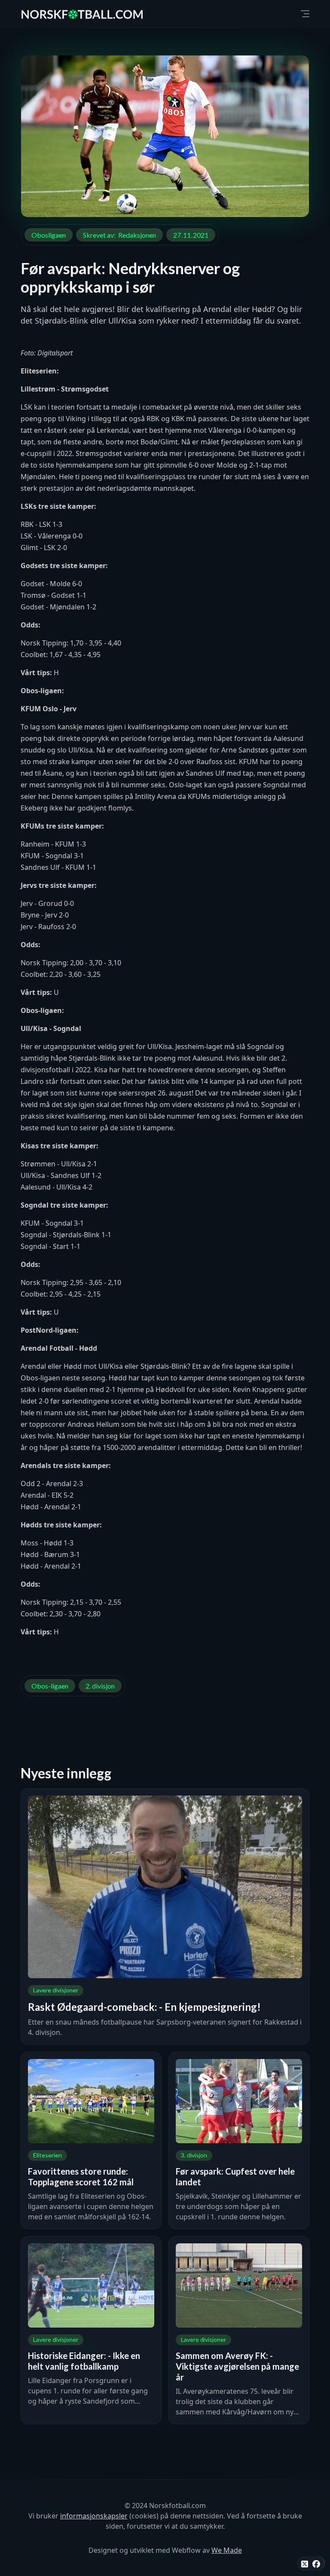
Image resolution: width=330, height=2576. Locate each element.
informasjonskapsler (94, 2516)
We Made (227, 2550)
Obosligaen (49, 235)
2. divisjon (100, 1686)
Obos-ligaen (50, 1686)
